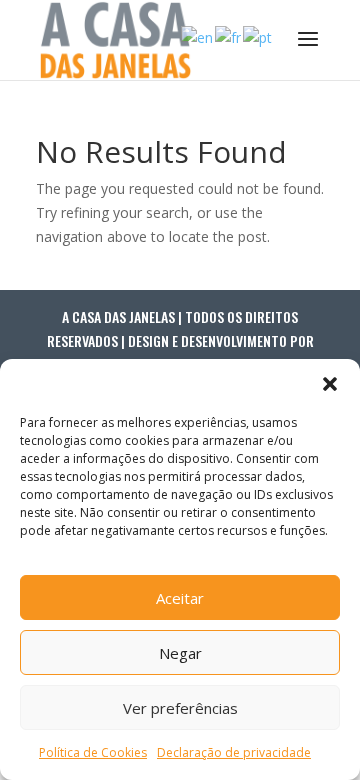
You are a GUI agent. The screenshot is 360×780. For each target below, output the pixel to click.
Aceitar (180, 598)
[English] (198, 36)
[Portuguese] (258, 36)
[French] (229, 36)
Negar (180, 653)
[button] (330, 384)
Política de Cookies (93, 752)
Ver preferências (180, 708)
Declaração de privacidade (234, 752)
